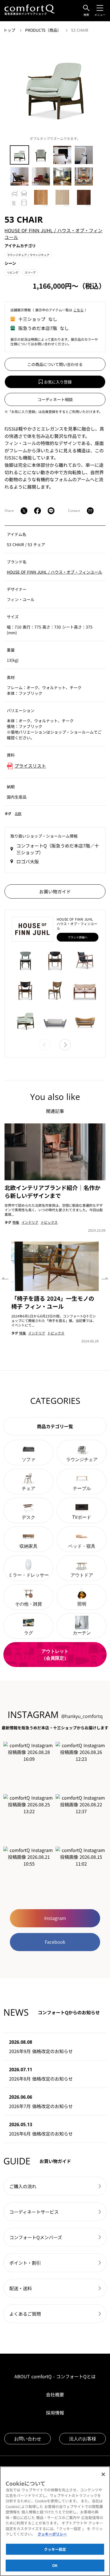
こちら (78, 310)
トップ (10, 30)
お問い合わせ (28, 2439)
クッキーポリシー (52, 2534)
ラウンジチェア (28, 255)
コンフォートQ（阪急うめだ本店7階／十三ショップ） (58, 849)
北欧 (18, 813)
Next (105, 1277)
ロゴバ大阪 (28, 861)
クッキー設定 (55, 2549)
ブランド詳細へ (78, 937)
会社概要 (55, 2394)
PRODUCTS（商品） (44, 30)
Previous (5, 1277)
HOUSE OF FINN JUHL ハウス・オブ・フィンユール (54, 572)
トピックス (49, 1222)
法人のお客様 (83, 2439)
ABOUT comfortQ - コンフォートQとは (55, 2376)
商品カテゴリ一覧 (55, 1426)
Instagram (55, 1918)
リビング (13, 272)
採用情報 (55, 2413)
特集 (16, 1222)
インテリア (30, 1222)
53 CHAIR (80, 30)
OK (55, 2565)
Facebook (55, 1942)
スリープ (30, 272)
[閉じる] (103, 2474)
